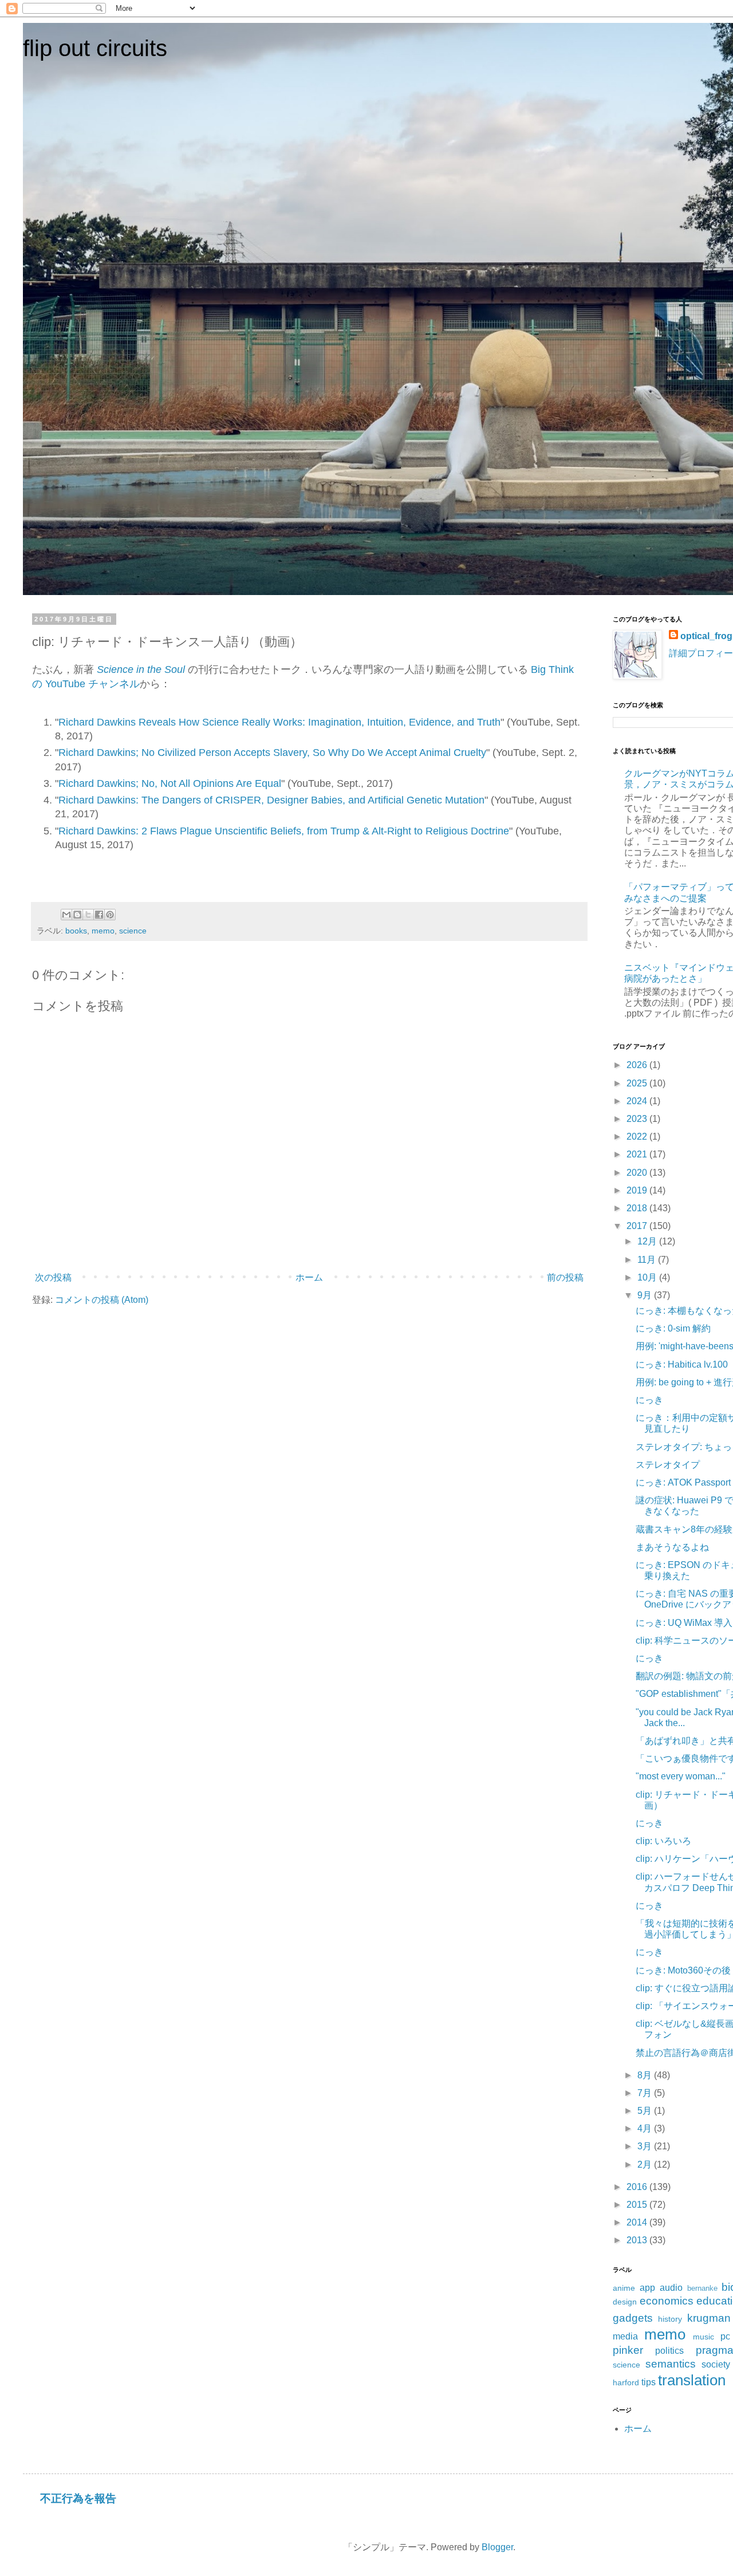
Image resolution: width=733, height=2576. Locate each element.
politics (669, 2351)
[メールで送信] (66, 915)
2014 (638, 2222)
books (76, 931)
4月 (646, 2128)
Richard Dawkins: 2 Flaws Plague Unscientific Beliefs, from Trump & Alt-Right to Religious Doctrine (284, 831)
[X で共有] (88, 915)
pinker (628, 2350)
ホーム (309, 1277)
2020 (638, 1173)
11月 (648, 1260)
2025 (638, 1083)
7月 (646, 2093)
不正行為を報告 (78, 2498)
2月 (646, 2165)
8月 (646, 2075)
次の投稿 (53, 1277)
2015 (638, 2205)
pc (725, 2336)
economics (667, 2301)
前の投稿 (565, 1277)
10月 (648, 1277)
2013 (638, 2240)
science (133, 931)
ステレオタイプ (668, 1465)
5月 (646, 2111)
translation (692, 2380)
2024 (638, 1101)
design (625, 2302)
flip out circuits (95, 48)
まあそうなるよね (672, 1547)
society (716, 2364)
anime (624, 2288)
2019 (638, 1190)
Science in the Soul (141, 669)
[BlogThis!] (77, 915)
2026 (638, 1065)
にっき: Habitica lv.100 (682, 1364)
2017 (638, 1226)
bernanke (702, 2288)
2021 (638, 1154)
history (670, 2319)
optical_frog (706, 636)
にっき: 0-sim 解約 (673, 1328)
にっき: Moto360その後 (683, 1970)
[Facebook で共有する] (99, 915)
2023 (638, 1119)
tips (649, 2382)
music (704, 2337)
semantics (671, 2364)
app (647, 2288)
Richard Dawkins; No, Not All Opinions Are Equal (170, 783)
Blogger (497, 2547)
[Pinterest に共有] (110, 915)
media (625, 2336)
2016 (638, 2187)
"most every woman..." (681, 1776)
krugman (709, 2318)
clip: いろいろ (663, 1841)
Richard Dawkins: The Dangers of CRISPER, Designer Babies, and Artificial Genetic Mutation (271, 800)
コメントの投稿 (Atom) (102, 1300)
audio (671, 2288)
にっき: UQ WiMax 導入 (684, 1623)
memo (103, 931)
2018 (638, 1208)
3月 (646, 2146)
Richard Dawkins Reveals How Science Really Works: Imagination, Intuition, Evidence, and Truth (279, 722)
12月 (648, 1241)
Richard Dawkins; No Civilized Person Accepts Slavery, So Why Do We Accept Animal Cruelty (272, 753)
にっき (649, 1400)
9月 (646, 1295)
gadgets (633, 2318)
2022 (638, 1137)
